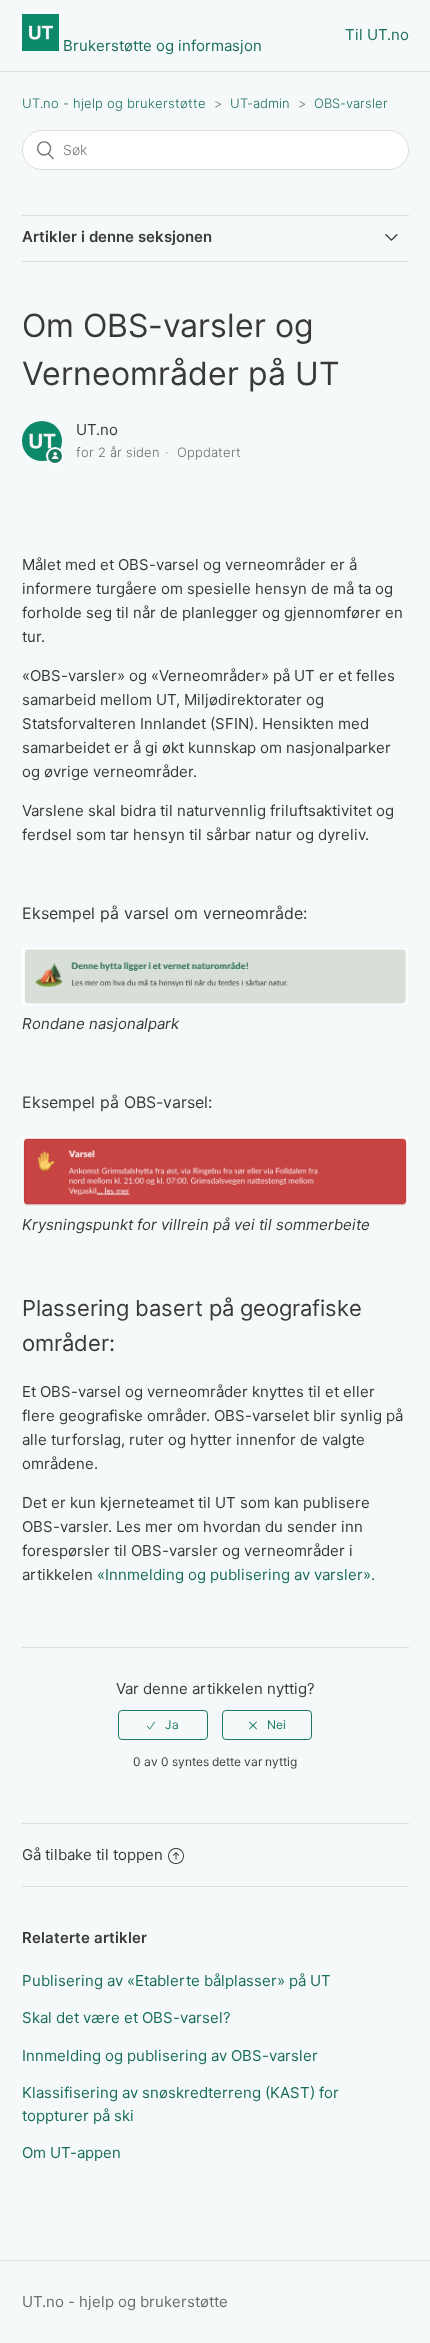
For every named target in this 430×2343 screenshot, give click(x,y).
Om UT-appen (71, 2152)
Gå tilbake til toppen (92, 1854)
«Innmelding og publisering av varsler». (236, 1574)
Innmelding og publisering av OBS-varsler (170, 2055)
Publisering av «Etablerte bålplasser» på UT (176, 1980)
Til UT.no (377, 34)
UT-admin (260, 103)
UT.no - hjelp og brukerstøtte (114, 103)
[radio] (163, 1725)
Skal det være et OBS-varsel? (126, 2017)
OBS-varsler (351, 103)
